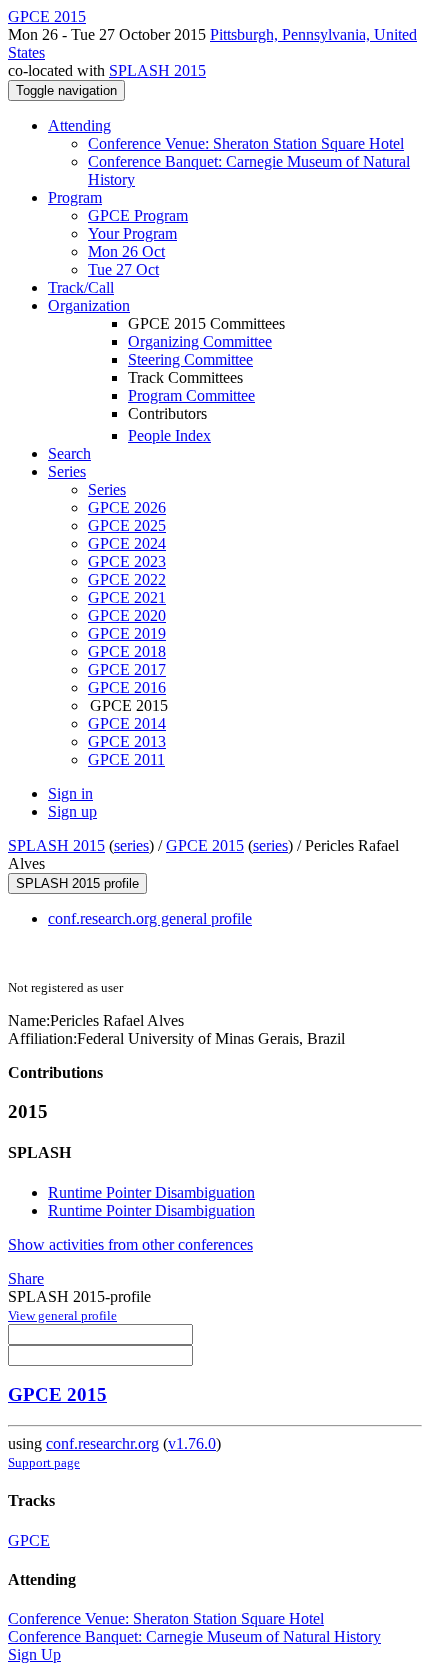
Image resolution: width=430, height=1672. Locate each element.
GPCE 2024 (127, 543)
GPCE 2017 (127, 669)
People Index (169, 435)
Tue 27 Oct (123, 269)
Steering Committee (190, 359)
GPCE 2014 (127, 723)
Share (26, 1278)
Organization (89, 305)
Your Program (132, 233)
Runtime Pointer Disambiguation (151, 1192)
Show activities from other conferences (130, 1244)
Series (107, 489)
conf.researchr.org (102, 1443)
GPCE (29, 1540)
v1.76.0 (192, 1443)
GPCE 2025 (127, 525)
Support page (44, 1462)
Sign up (72, 811)
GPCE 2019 (127, 633)
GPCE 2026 (127, 507)
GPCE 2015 (205, 845)
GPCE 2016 (127, 687)
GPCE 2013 (127, 741)
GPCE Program (138, 215)
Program (75, 197)
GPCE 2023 (127, 561)
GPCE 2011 (126, 759)
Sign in (70, 793)
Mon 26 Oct (126, 251)
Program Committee (191, 395)
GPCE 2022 (127, 579)
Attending (79, 125)
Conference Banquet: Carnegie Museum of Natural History (194, 1636)
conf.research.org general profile (150, 918)
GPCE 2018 (127, 651)
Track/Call (81, 287)
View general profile (62, 1315)
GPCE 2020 (127, 615)
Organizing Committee (200, 341)
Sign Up (34, 1654)
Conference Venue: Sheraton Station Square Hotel (246, 143)
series (131, 845)
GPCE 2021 (127, 597)
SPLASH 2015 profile (77, 883)
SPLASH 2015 (157, 70)
